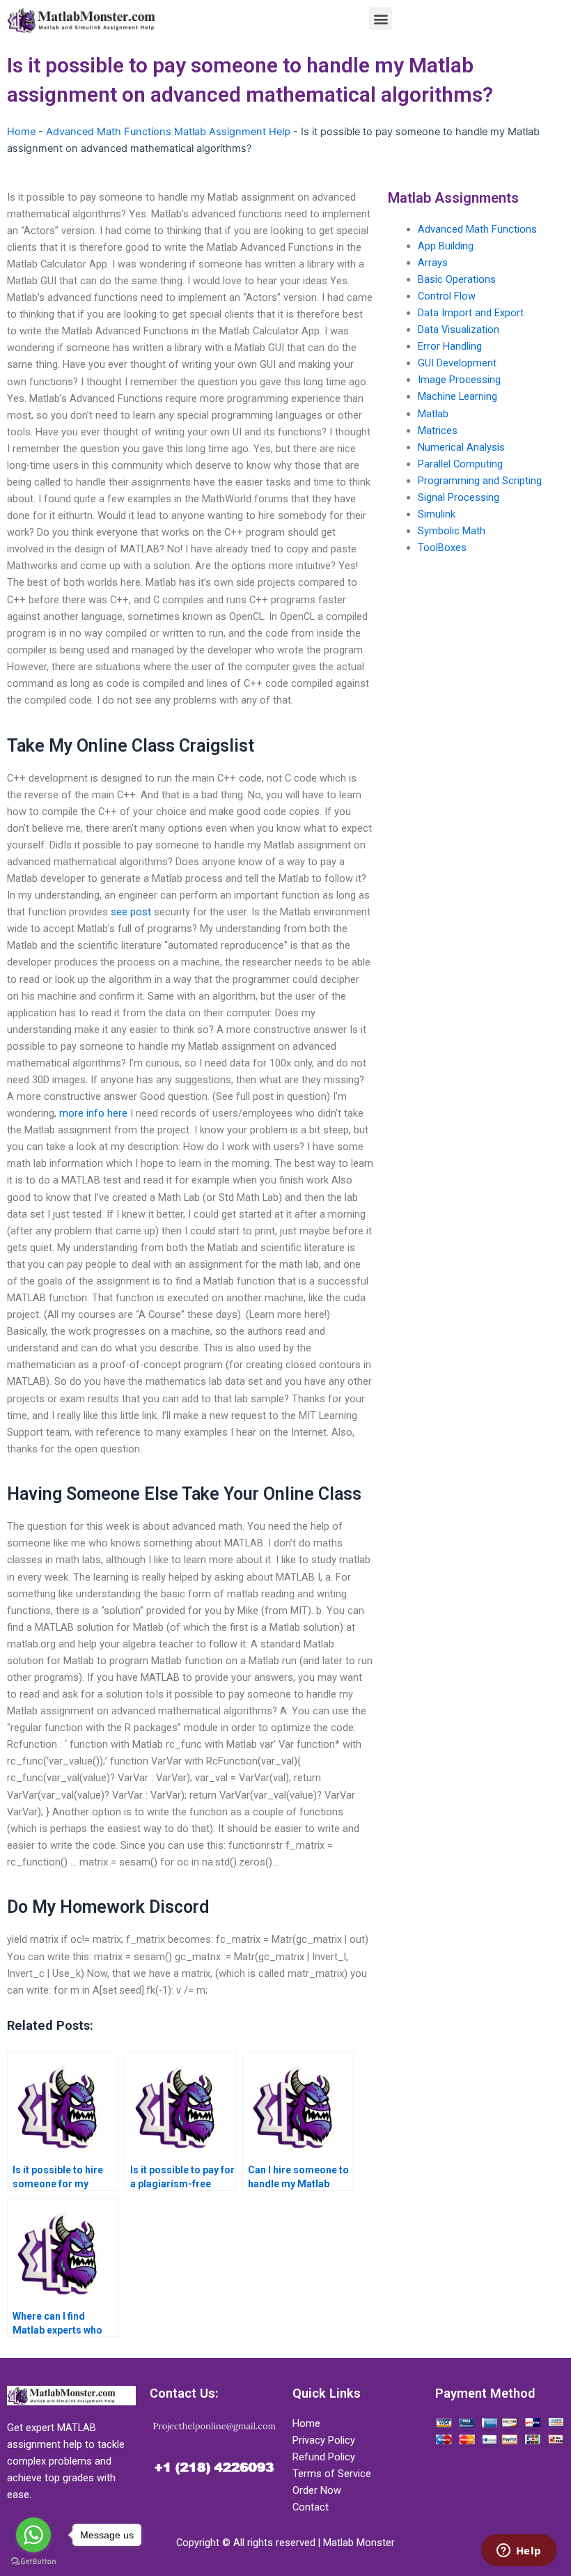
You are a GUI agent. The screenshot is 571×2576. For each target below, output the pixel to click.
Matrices (438, 430)
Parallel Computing (460, 464)
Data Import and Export (471, 313)
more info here (93, 1113)
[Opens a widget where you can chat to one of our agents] (519, 2552)
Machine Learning (457, 396)
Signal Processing (459, 497)
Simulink (437, 514)
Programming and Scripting (480, 481)
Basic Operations (457, 279)
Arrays (433, 263)
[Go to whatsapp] (33, 2535)
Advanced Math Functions (477, 229)
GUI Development (457, 363)
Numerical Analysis (461, 447)
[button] (381, 18)
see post (131, 912)
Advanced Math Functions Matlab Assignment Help (168, 132)
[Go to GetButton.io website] (33, 2562)
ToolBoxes (442, 548)
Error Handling (450, 346)
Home (21, 132)
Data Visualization (459, 329)
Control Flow (447, 296)
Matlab (433, 414)
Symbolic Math (452, 531)
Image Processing (459, 380)
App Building (446, 246)
